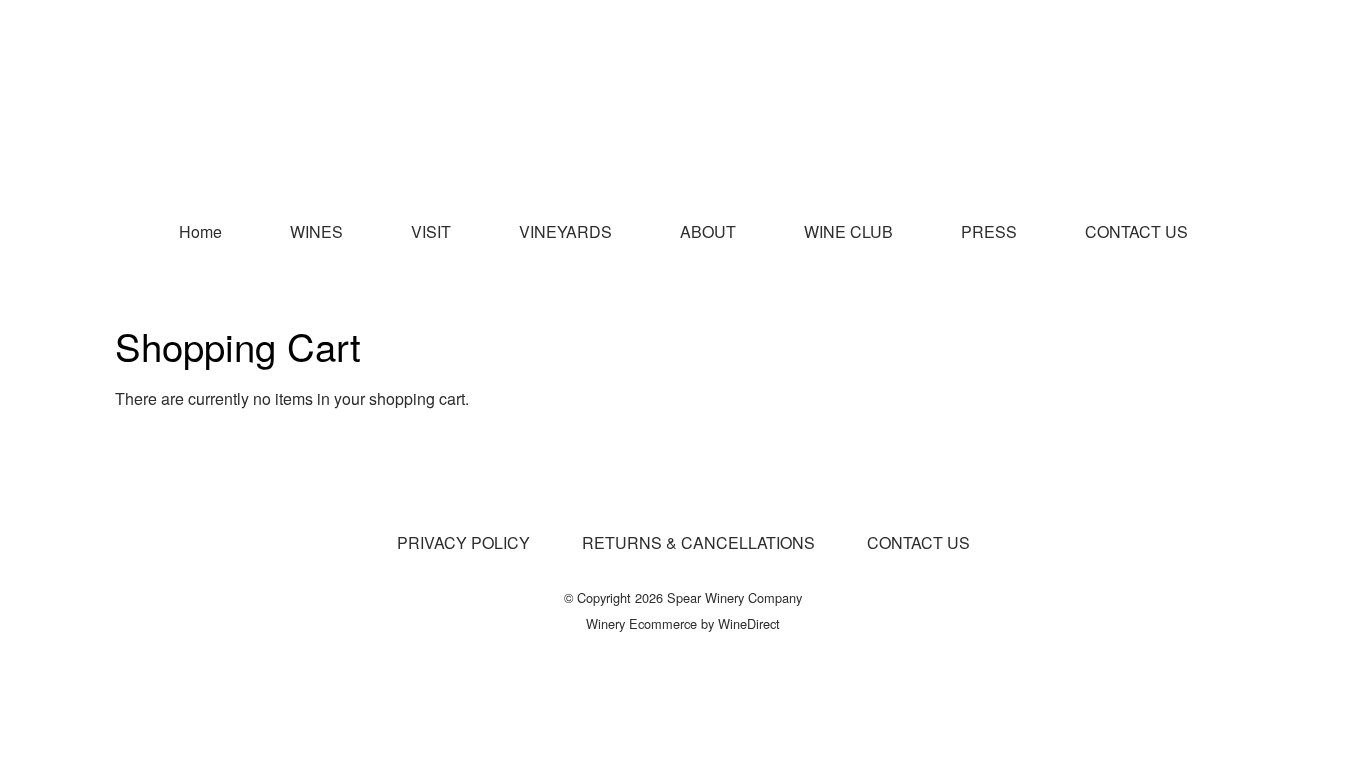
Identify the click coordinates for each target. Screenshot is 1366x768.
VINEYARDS (565, 231)
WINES (316, 231)
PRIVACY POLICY (463, 542)
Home (200, 231)
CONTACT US (1136, 231)
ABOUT (708, 231)
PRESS (989, 231)
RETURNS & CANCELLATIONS (698, 542)
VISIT (431, 231)
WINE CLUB (848, 231)
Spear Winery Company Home (683, 102)
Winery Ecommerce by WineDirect (683, 623)
